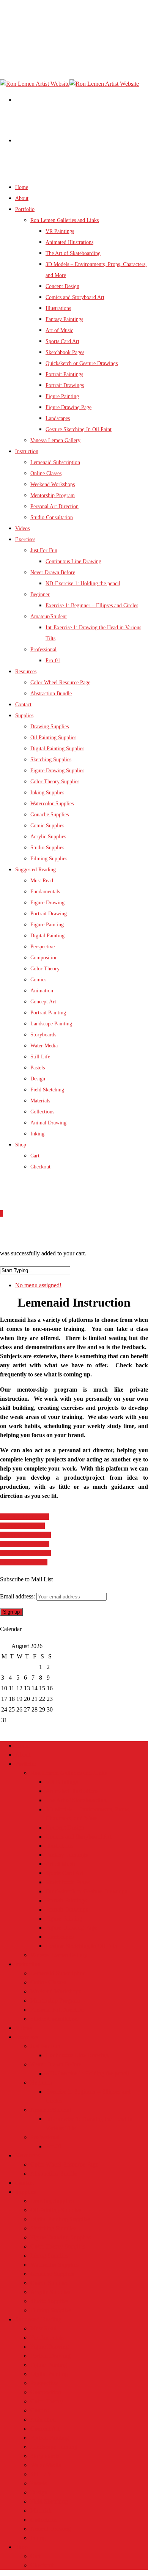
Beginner (40, 594)
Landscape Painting (51, 1024)
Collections (42, 1112)
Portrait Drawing (49, 914)
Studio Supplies (49, 2301)
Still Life (40, 1057)
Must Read (42, 881)
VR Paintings (60, 231)
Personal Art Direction (54, 506)
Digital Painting (47, 936)
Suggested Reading (38, 2319)
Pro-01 (53, 661)
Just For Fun (44, 550)
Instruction (27, 451)
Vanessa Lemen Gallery (55, 440)
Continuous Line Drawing (73, 561)
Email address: (18, 1596)
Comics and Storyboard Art (75, 297)
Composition (44, 958)
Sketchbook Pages (65, 352)
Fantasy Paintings (64, 319)
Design (38, 1079)
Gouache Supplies (50, 815)
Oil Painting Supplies (53, 738)
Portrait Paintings (64, 374)
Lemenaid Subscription (55, 462)
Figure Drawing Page (68, 407)
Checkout (40, 1167)
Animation (42, 991)
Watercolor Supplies (52, 804)
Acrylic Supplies (48, 837)
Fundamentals (45, 892)
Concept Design (62, 286)
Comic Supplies (47, 826)
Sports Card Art (62, 341)
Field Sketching (47, 1090)
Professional (43, 650)
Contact (24, 2183)
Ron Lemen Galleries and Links (65, 220)
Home (23, 1745)
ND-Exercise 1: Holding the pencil (83, 583)
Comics (38, 980)
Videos (24, 2028)
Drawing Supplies (50, 727)
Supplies (25, 2192)
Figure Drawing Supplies (57, 771)
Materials (40, 1101)
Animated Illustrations (69, 242)
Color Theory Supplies (55, 782)
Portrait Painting (48, 1013)
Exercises (27, 2037)
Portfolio (26, 1764)
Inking (37, 1134)
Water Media (44, 1046)
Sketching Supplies (51, 760)
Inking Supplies (47, 793)
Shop (21, 1145)
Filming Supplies (51, 2310)
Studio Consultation (52, 517)
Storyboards (43, 1035)
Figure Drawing (47, 903)
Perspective (43, 947)
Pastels (38, 1068)
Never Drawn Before (53, 572)
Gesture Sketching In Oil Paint (79, 429)
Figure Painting (62, 396)
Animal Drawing (48, 1123)
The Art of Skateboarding (73, 253)
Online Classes (46, 473)
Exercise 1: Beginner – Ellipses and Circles (92, 605)
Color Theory (45, 969)
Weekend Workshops (53, 484)
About (23, 1755)
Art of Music (59, 330)
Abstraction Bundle (51, 694)
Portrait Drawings (65, 385)
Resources (28, 2155)
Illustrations (58, 308)
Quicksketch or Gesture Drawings (82, 363)
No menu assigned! (38, 1285)
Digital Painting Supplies (57, 749)
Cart (35, 1156)
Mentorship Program (53, 495)
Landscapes (58, 418)
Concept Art (43, 1002)
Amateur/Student (49, 616)
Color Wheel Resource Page (60, 683)
